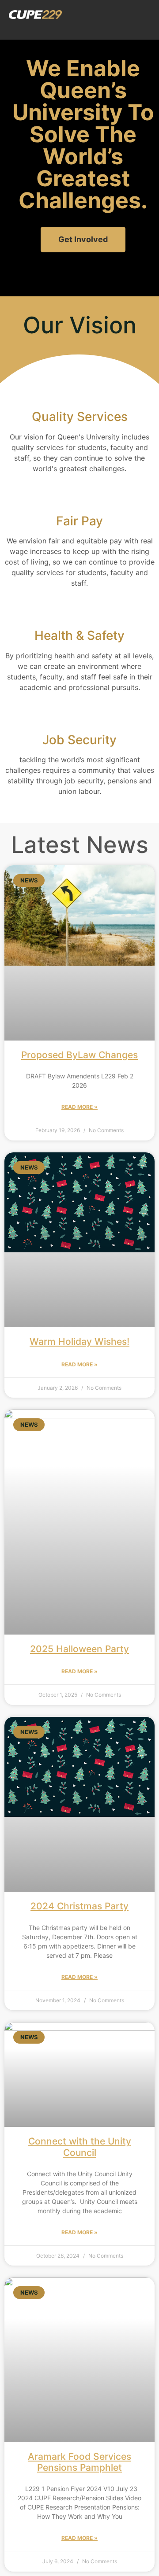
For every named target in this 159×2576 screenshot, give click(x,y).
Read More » (79, 1107)
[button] (144, 14)
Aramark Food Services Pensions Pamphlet (79, 2462)
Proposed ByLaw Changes (79, 1055)
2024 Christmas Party (79, 1906)
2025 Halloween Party (79, 1649)
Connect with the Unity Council (80, 2147)
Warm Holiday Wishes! (79, 1342)
